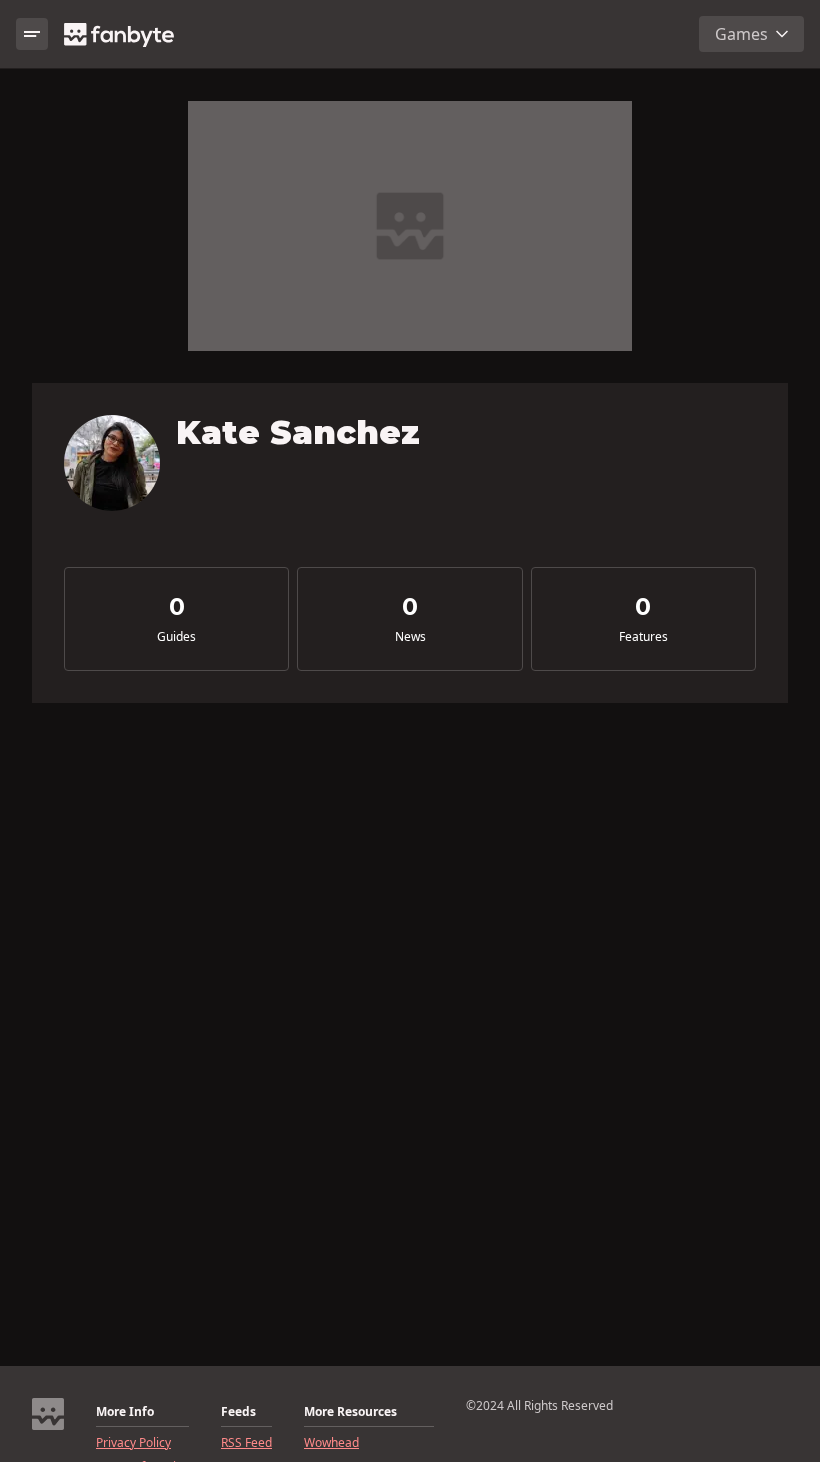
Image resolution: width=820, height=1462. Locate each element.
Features (643, 637)
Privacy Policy (133, 1443)
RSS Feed (246, 1443)
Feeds (238, 1412)
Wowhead (331, 1443)
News (410, 637)
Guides (176, 637)
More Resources (350, 1412)
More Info (125, 1412)
